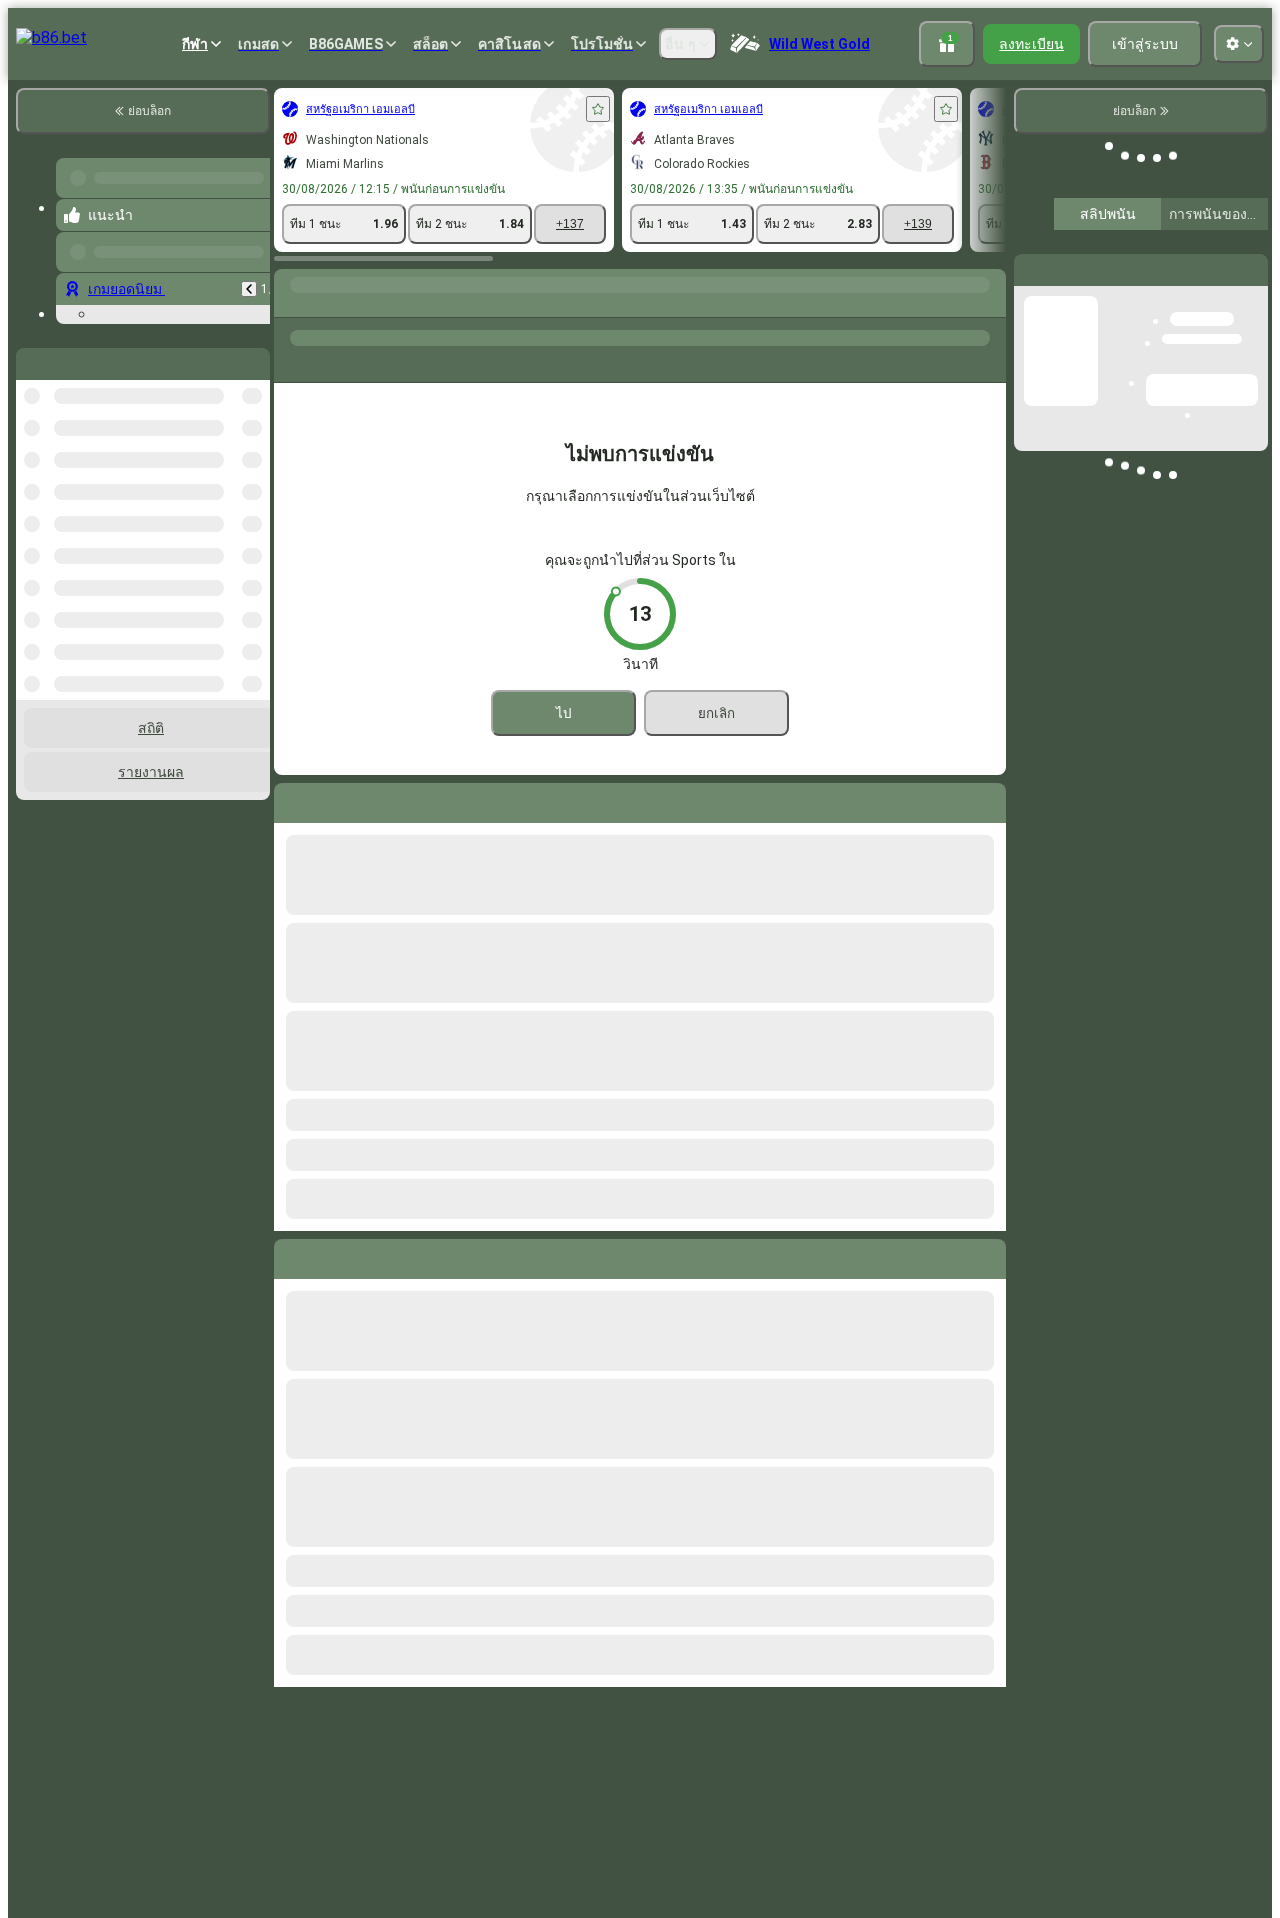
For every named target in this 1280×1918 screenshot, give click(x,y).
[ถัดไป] (335, 1255)
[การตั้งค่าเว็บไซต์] (1239, 44)
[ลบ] (986, 1255)
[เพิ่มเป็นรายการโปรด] (598, 109)
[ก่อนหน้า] (249, 289)
